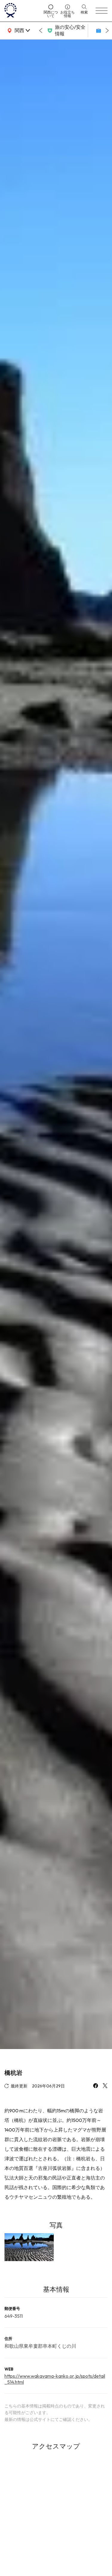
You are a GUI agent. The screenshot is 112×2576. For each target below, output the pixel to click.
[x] (105, 2086)
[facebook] (96, 2086)
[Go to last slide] (41, 31)
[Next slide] (107, 31)
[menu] (102, 11)
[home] (22, 11)
